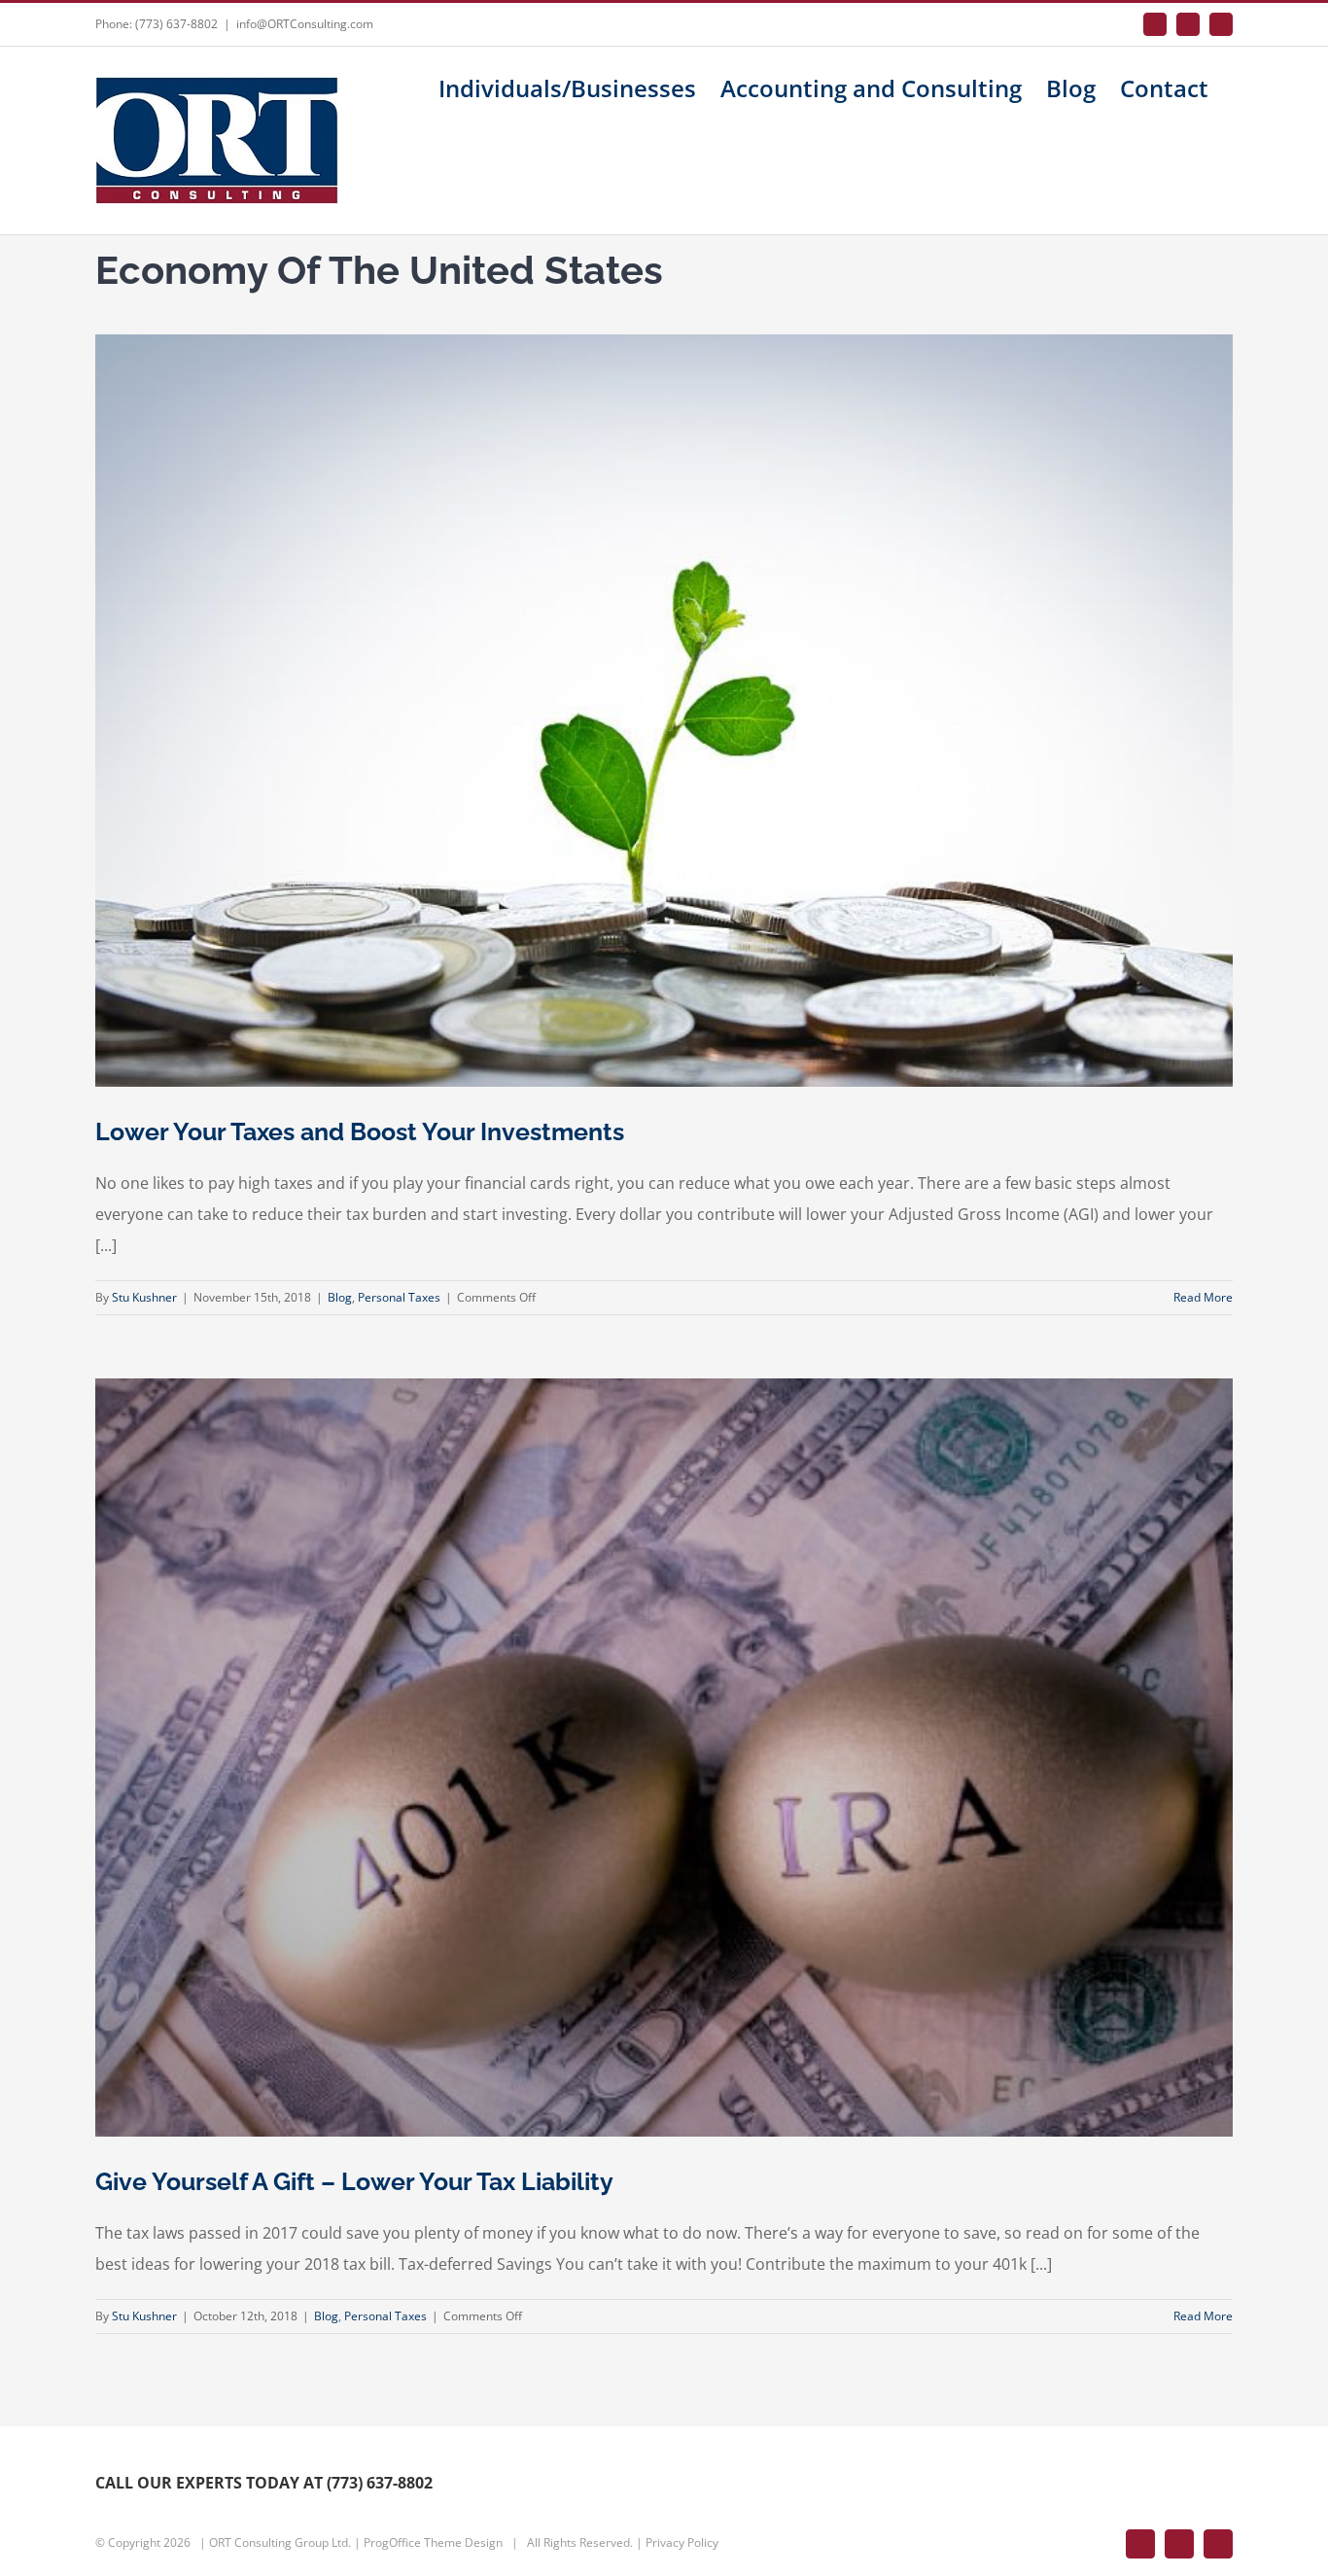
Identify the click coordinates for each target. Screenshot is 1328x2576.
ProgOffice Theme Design (433, 2542)
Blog (340, 1297)
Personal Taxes (399, 1297)
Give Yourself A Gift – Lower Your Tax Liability (354, 2181)
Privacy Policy (682, 2542)
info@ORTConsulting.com (305, 24)
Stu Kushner (144, 1297)
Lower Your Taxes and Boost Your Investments (360, 1131)
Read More (1203, 1297)
